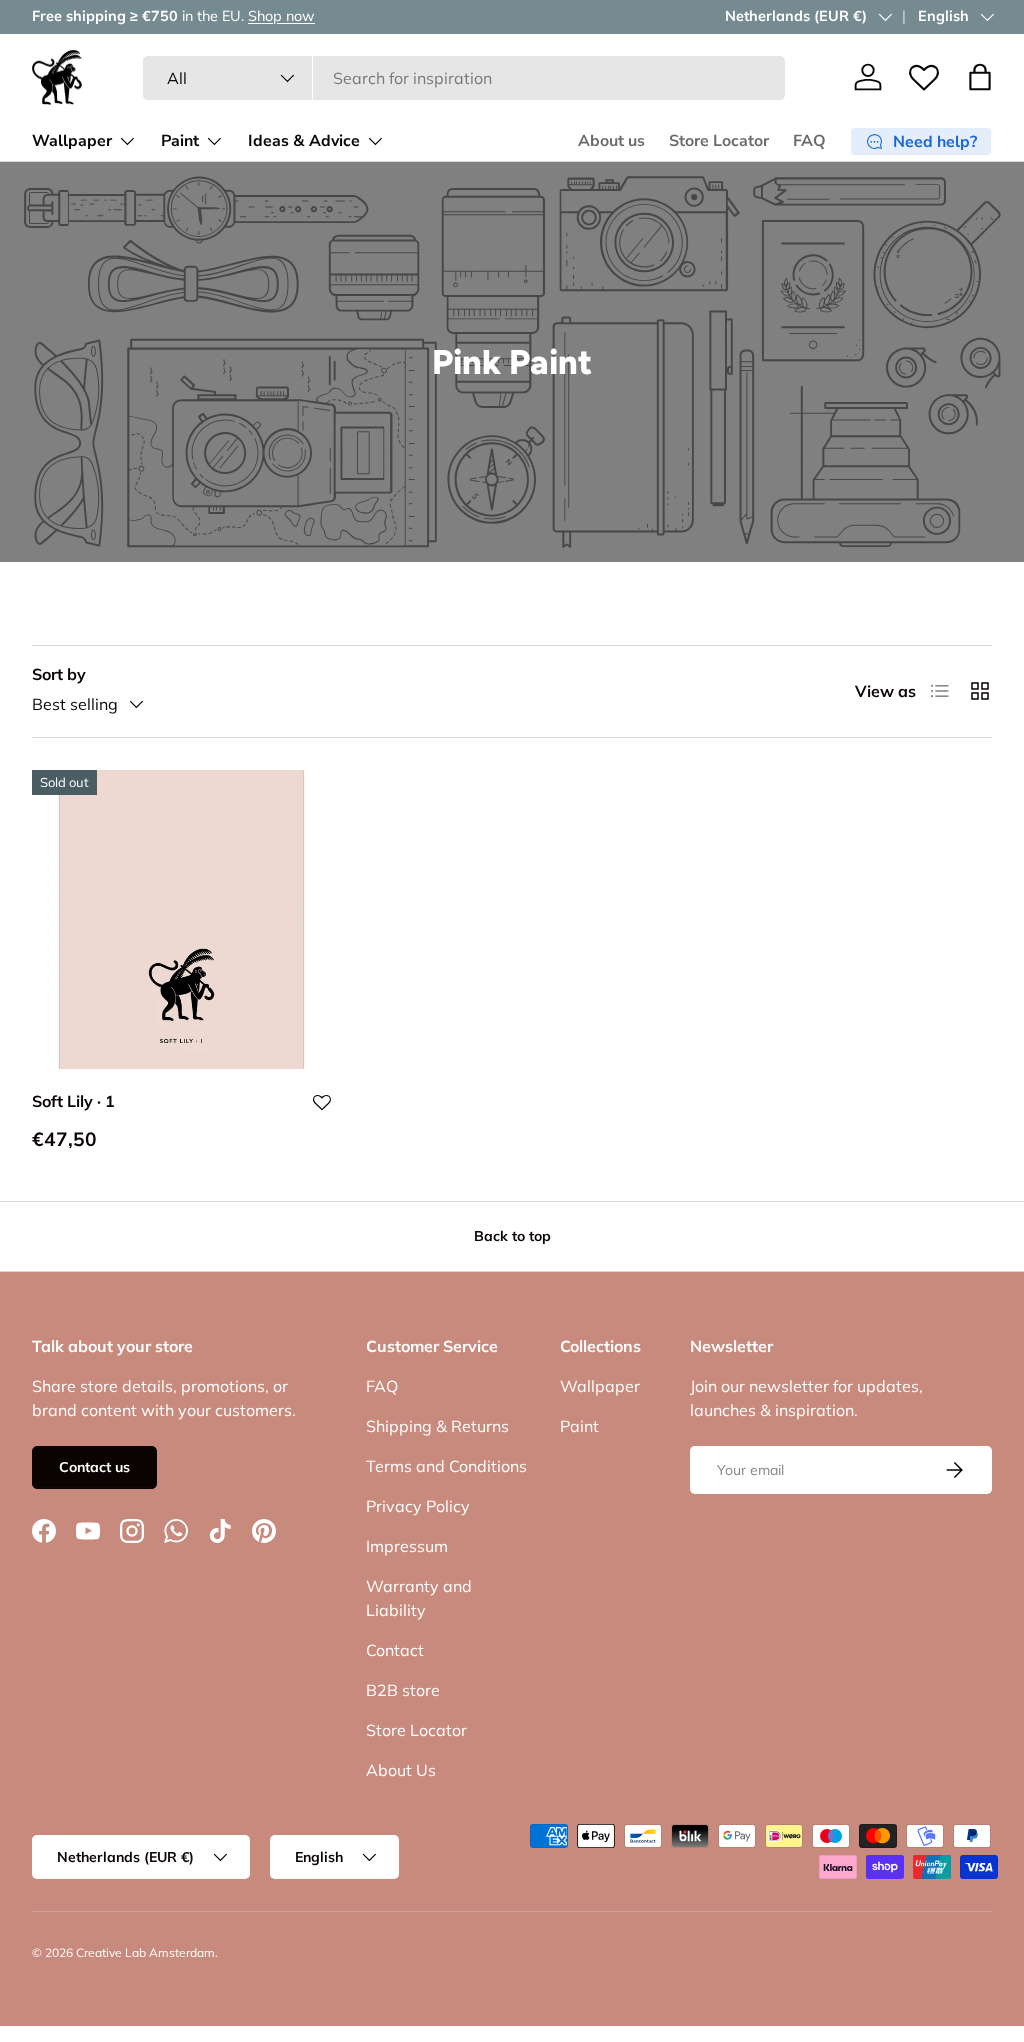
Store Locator (719, 141)
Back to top (512, 1236)
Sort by (59, 674)
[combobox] (464, 78)
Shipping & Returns (437, 1426)
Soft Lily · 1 (73, 1101)
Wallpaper (600, 1386)
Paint (579, 1426)
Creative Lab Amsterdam (145, 1952)
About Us (401, 1770)
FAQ (809, 141)
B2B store (403, 1690)
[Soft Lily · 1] (181, 919)
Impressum (407, 1546)
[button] (980, 77)
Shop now (281, 16)
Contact (395, 1650)
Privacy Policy (418, 1506)
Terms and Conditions (446, 1466)
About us (611, 141)
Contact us (94, 1467)
